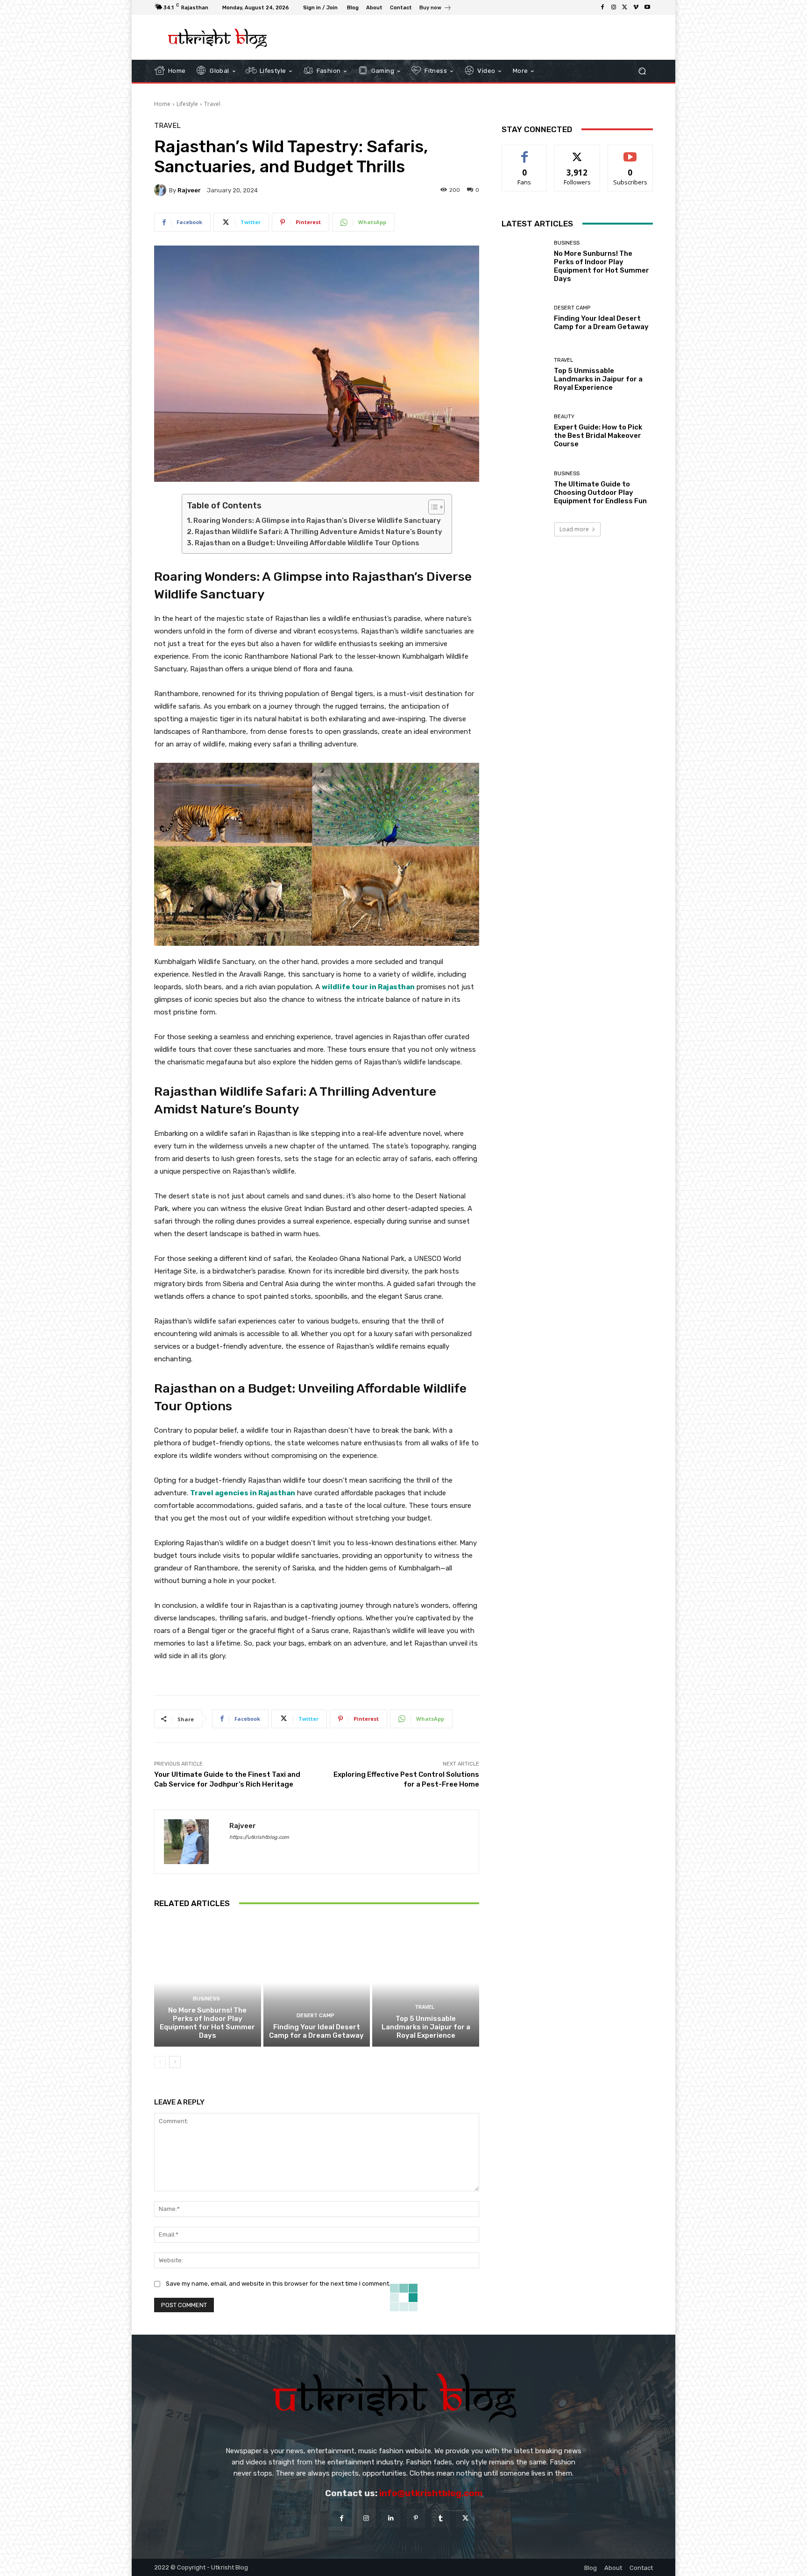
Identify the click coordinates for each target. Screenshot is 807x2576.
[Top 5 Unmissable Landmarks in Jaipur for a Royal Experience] (426, 1983)
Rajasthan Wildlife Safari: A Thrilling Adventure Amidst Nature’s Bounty (319, 532)
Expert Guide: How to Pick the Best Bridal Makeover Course (598, 436)
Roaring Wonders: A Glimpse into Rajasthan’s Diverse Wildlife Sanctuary (317, 521)
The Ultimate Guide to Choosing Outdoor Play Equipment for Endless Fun (600, 493)
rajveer (189, 190)
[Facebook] (602, 7)
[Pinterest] (416, 2518)
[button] (642, 71)
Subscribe (630, 152)
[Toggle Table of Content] (432, 507)
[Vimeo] (636, 7)
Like (525, 152)
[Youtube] (647, 7)
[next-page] (175, 2062)
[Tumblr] (441, 2518)
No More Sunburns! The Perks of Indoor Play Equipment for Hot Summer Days (207, 2023)
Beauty (564, 417)
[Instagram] (614, 7)
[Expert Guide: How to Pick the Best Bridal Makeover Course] (524, 431)
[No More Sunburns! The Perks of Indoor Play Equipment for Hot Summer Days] (208, 1983)
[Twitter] (625, 7)
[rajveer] (162, 190)
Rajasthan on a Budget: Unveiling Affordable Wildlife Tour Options (307, 543)
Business (206, 1999)
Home (162, 104)
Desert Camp (315, 2016)
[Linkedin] (391, 2518)
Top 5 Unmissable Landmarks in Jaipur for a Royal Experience (426, 2027)
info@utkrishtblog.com (431, 2493)
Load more (574, 529)
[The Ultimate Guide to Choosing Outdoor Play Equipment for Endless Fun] (524, 488)
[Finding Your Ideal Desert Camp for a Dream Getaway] (317, 1983)
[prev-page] (160, 2062)
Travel (212, 104)
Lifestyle (187, 104)
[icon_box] (435, 9)
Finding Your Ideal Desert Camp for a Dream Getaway (316, 2031)
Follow (577, 152)
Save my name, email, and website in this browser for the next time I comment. (278, 2284)
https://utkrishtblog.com (259, 1837)
